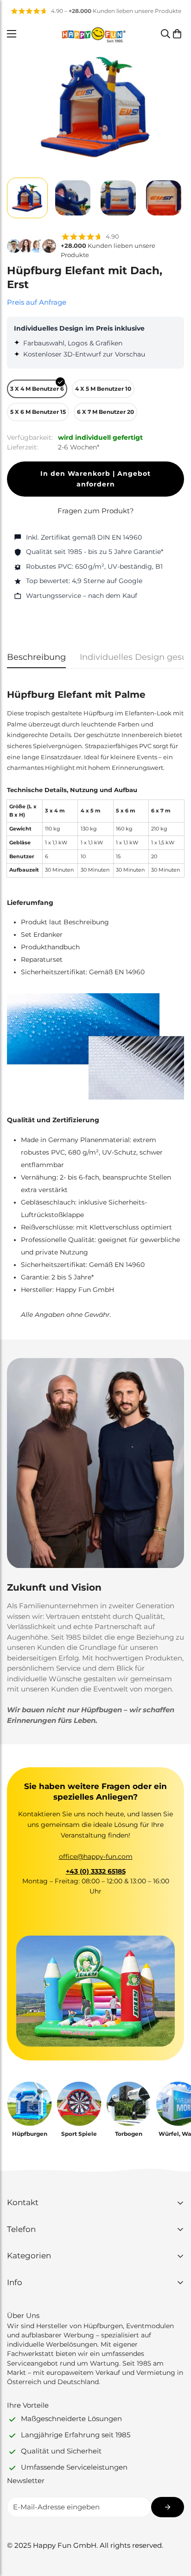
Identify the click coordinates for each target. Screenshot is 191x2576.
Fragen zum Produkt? (96, 511)
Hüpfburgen (30, 2134)
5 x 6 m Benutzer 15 (38, 412)
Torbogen (129, 2134)
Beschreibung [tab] (36, 657)
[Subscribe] (168, 2507)
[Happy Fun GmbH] (94, 34)
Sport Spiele (79, 2134)
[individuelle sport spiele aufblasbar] (79, 2104)
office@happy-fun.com (96, 1857)
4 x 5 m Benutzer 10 (103, 389)
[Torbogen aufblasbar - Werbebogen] (129, 2104)
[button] (177, 34)
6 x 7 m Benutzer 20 (105, 412)
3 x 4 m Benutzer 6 (37, 389)
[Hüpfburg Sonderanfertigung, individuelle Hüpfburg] (29, 2104)
